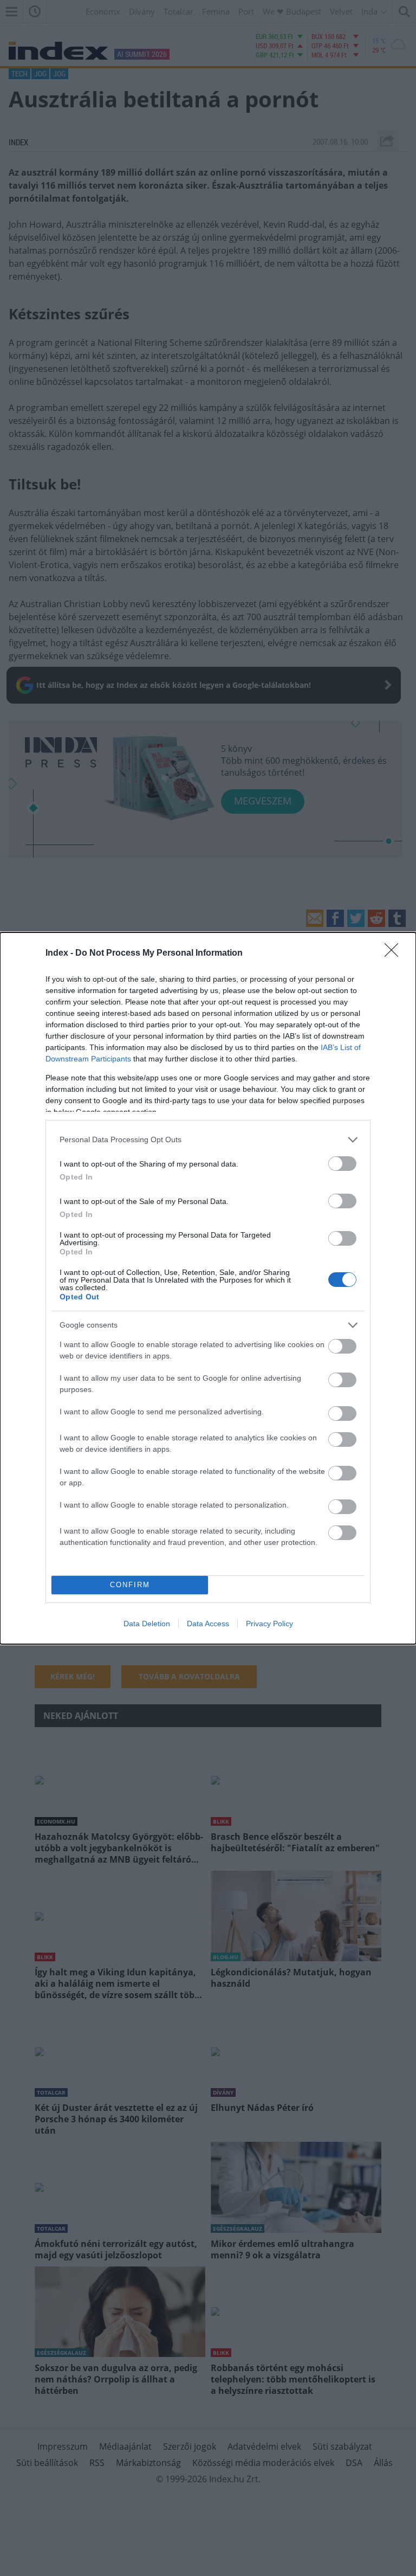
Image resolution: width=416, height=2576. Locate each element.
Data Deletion (147, 1624)
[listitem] (208, 1140)
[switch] (342, 1164)
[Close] (395, 954)
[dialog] (208, 1288)
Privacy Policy (269, 1624)
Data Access (208, 1624)
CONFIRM (130, 1585)
